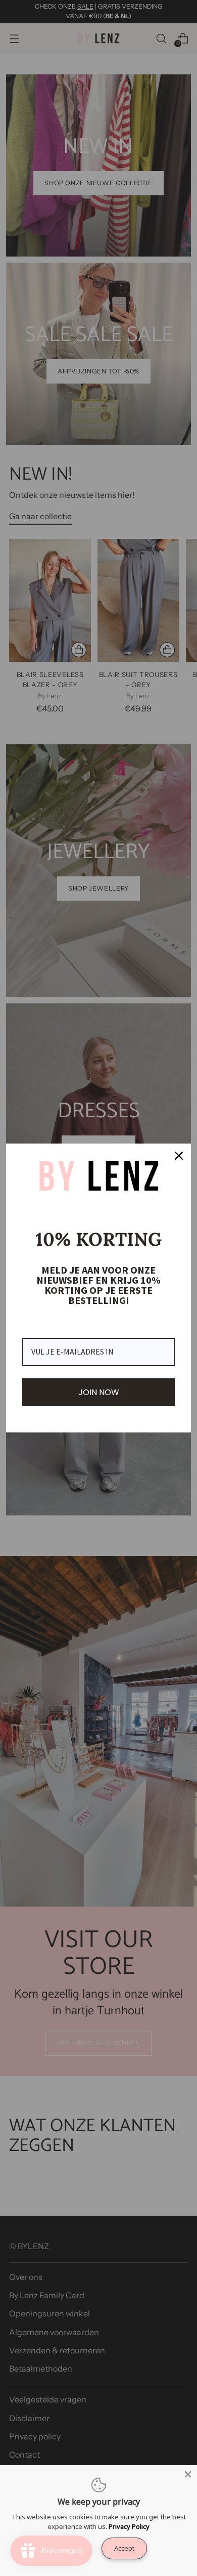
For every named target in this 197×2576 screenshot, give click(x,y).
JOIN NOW (99, 1392)
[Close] (188, 2474)
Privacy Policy (129, 2526)
